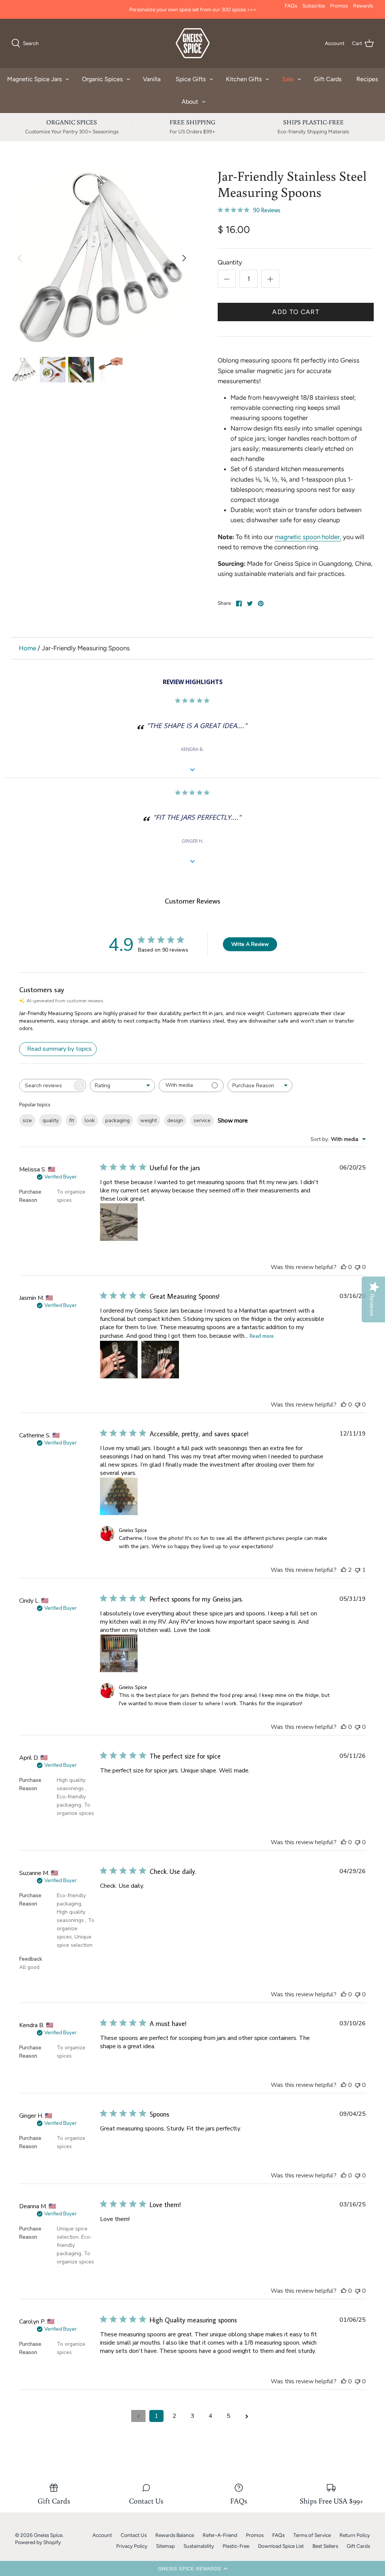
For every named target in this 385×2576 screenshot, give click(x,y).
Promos (339, 6)
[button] (192, 2568)
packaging (117, 1120)
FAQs (291, 6)
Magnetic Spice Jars (34, 79)
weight (149, 1120)
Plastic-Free (236, 2546)
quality (51, 1120)
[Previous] (20, 258)
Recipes (367, 79)
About (190, 102)
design (175, 1120)
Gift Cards (328, 79)
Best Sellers (325, 2546)
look (90, 1120)
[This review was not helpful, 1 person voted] (358, 1570)
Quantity (230, 262)
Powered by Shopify (38, 2542)
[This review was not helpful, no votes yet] (358, 1267)
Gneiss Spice (48, 2535)
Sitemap (165, 2546)
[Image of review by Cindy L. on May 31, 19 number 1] (119, 1653)
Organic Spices (102, 79)
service (202, 1120)
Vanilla (152, 79)
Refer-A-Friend (220, 2535)
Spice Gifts (191, 79)
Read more (262, 1336)
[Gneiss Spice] (193, 43)
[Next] (184, 258)
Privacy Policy (132, 2546)
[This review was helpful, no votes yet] (344, 1267)
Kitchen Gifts (244, 79)
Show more (233, 1121)
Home (27, 648)
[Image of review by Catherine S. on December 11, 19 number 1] (119, 1496)
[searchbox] (46, 1086)
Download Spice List (281, 2546)
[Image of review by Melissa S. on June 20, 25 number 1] (119, 1222)
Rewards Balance (175, 2535)
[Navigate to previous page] (138, 2416)
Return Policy (355, 2535)
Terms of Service (312, 2535)
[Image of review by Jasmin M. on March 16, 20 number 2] (160, 1360)
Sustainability (199, 2546)
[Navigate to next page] (247, 2416)
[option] (102, 258)
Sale (288, 79)
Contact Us (134, 2535)
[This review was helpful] (344, 1570)
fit (72, 1120)
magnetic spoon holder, (308, 537)
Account (102, 2535)
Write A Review (250, 944)
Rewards (363, 6)
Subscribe (314, 6)
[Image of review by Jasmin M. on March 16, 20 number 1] (119, 1360)
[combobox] (122, 1086)
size (27, 1120)
